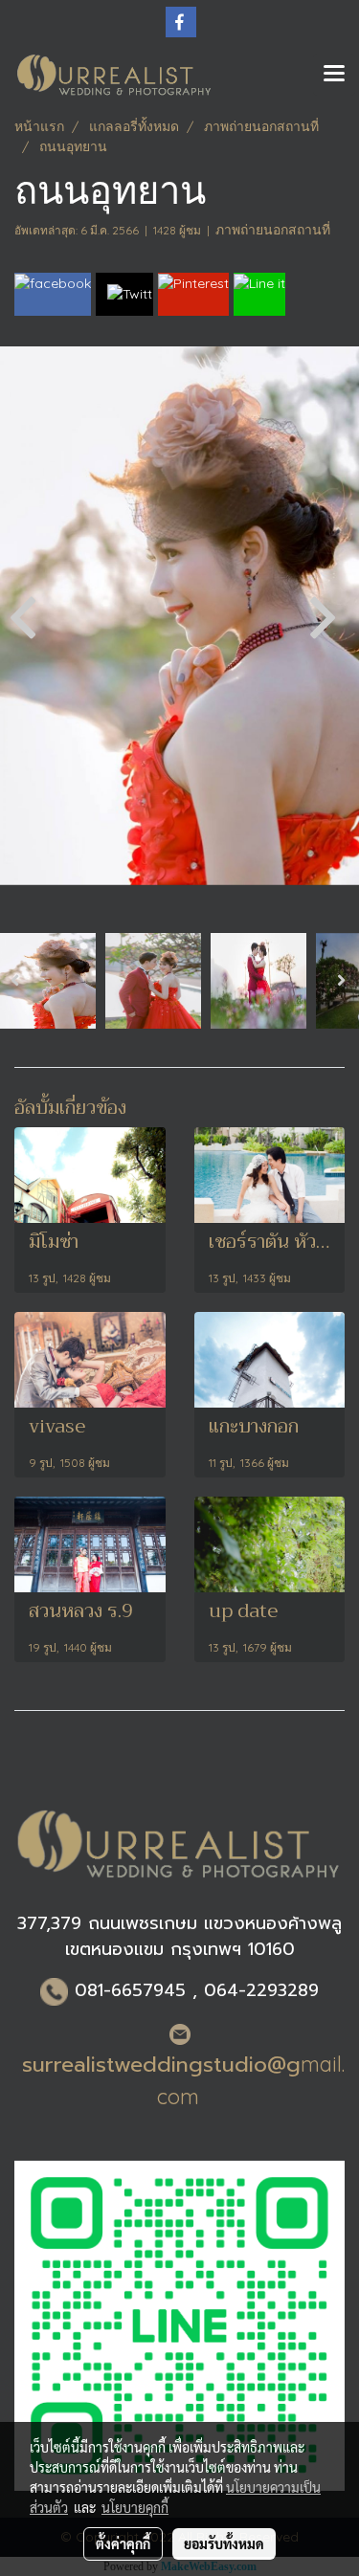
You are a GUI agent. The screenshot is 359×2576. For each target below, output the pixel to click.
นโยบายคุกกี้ (135, 2507)
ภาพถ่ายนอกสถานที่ (273, 230)
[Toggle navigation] (334, 75)
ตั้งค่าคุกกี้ (123, 2543)
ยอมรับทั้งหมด (224, 2543)
